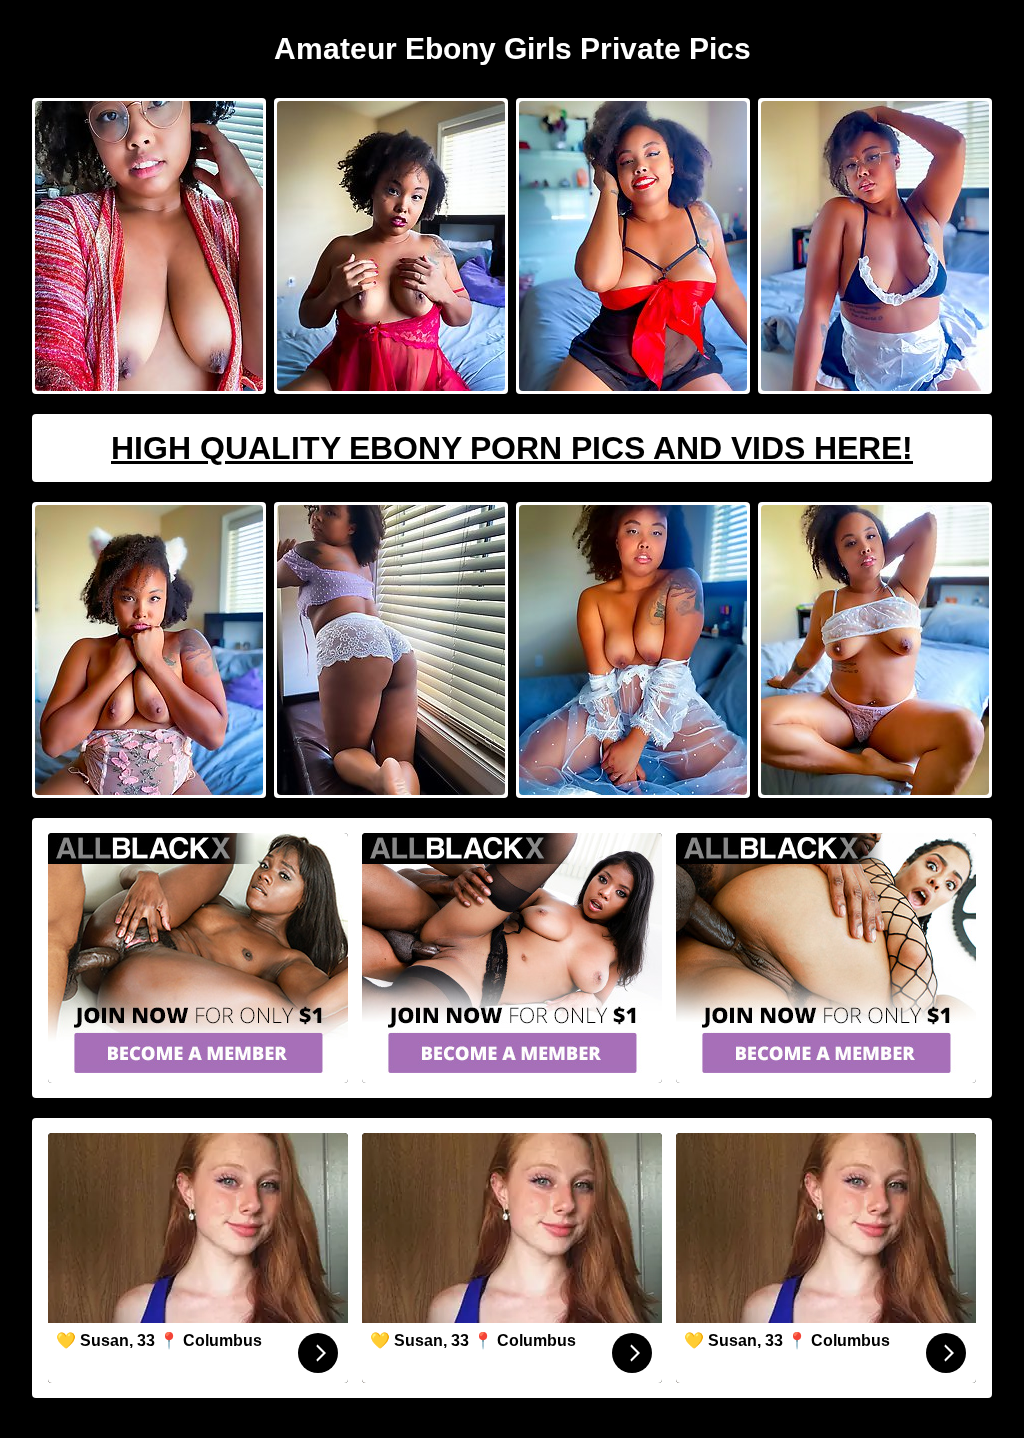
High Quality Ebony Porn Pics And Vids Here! (512, 448)
